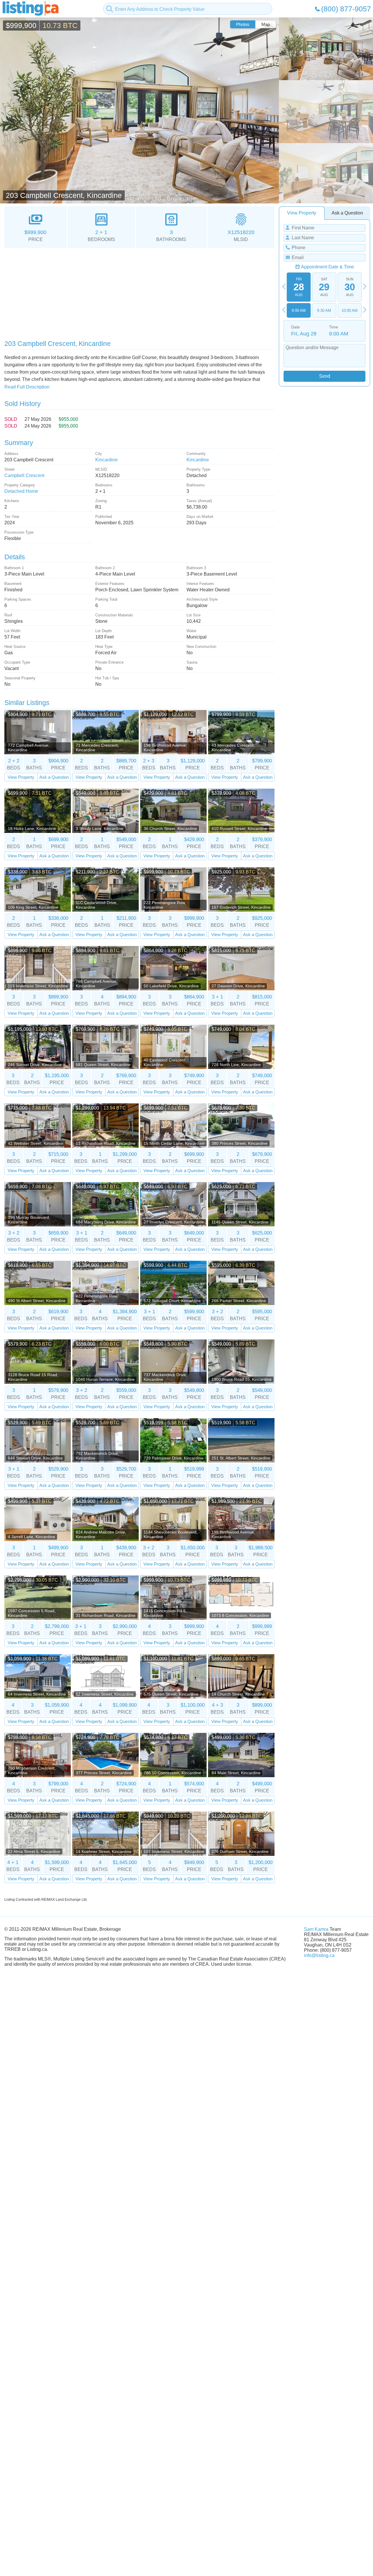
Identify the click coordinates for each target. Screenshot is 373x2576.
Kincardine (107, 460)
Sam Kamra (316, 1929)
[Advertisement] (139, 292)
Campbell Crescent (24, 475)
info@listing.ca (319, 1955)
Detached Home (21, 491)
